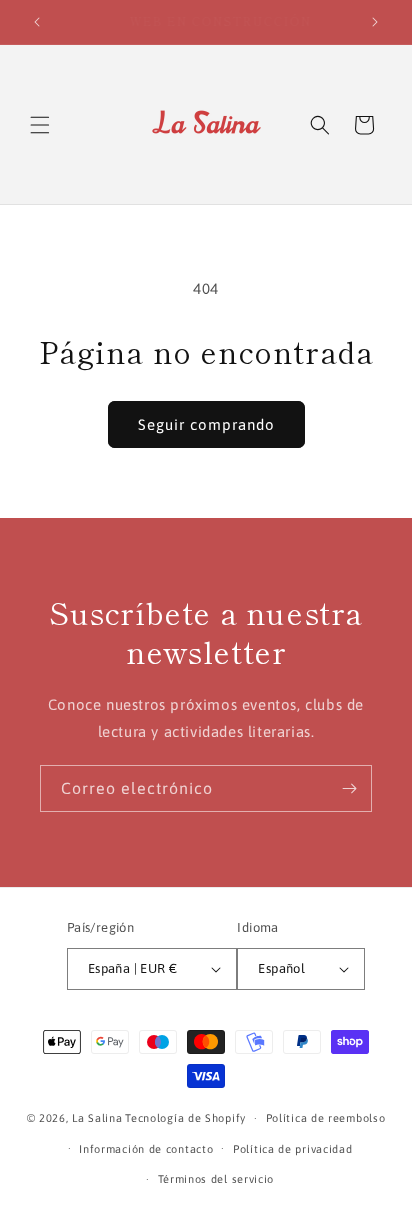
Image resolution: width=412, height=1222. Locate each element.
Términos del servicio (216, 1179)
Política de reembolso (326, 1118)
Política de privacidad (292, 1149)
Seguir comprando (206, 424)
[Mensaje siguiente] (375, 22)
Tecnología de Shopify (185, 1118)
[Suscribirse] (349, 788)
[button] (40, 125)
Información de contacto (146, 1149)
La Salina (97, 1118)
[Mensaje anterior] (37, 22)
